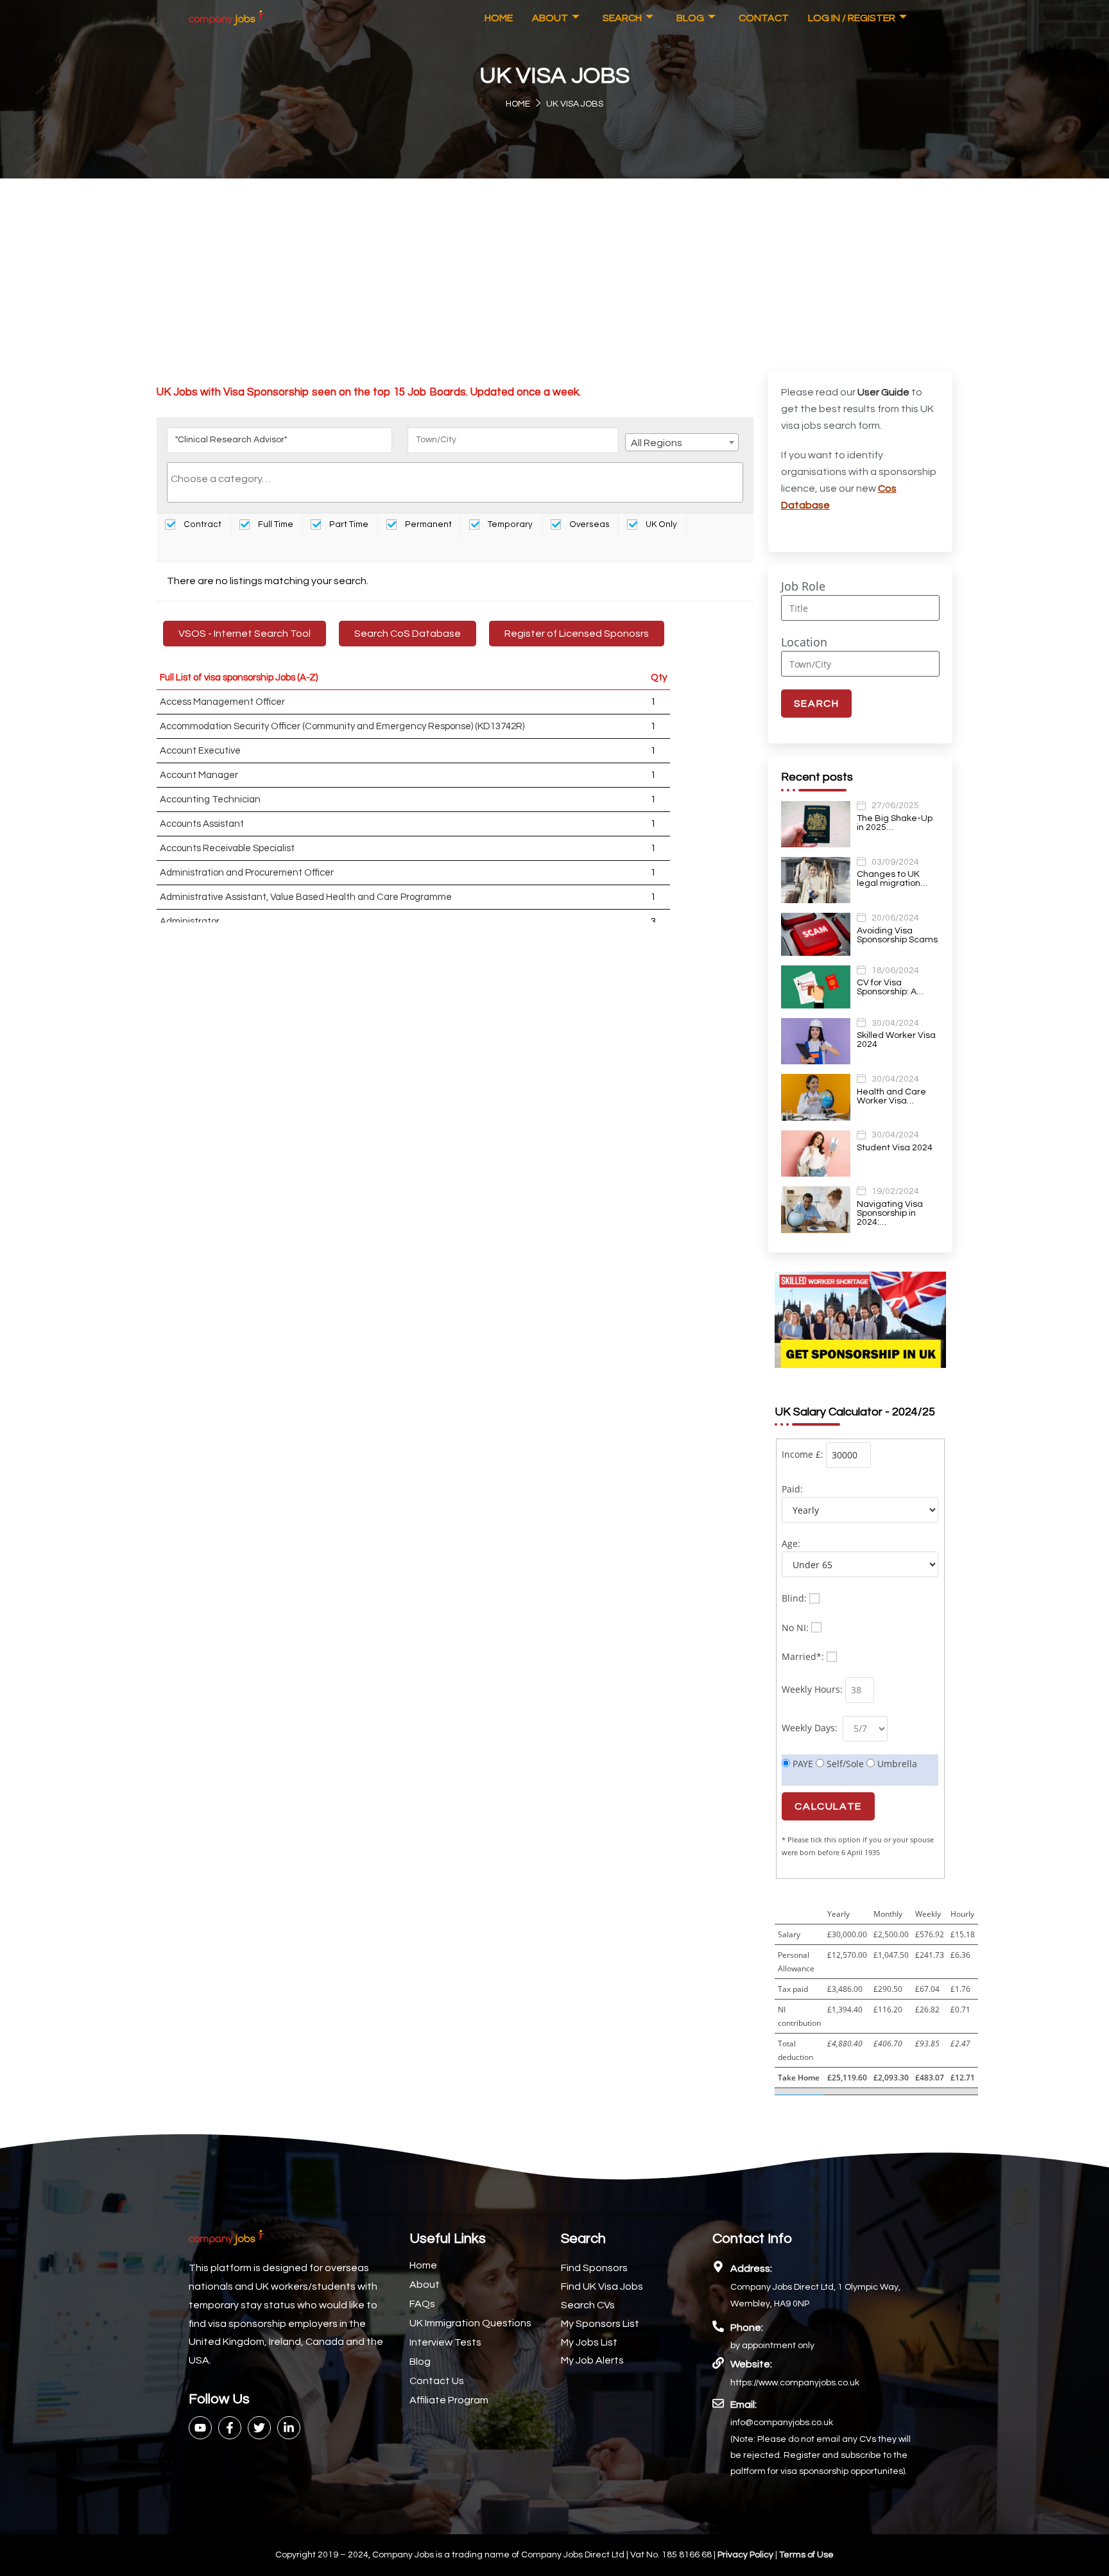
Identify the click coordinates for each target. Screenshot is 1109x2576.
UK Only (660, 524)
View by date (210, 549)
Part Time (348, 524)
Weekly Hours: (812, 1689)
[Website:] (718, 2363)
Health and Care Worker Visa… (891, 1096)
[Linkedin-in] (289, 2428)
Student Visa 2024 (895, 1148)
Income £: (803, 1454)
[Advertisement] (554, 275)
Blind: (794, 1598)
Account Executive (200, 751)
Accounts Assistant (202, 824)
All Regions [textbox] (657, 443)
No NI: (795, 1628)
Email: (744, 2405)
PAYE (802, 1764)
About (550, 18)
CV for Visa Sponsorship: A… (890, 987)
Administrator (190, 921)
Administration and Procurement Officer (247, 873)
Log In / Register (852, 18)
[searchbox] (455, 479)
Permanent (427, 524)
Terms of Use (806, 2555)
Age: (791, 1543)
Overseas (589, 524)
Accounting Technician (210, 800)
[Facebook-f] (230, 2428)
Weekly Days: (811, 1728)
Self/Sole (844, 1764)
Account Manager (199, 775)
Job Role (803, 586)
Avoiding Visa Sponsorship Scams (897, 935)
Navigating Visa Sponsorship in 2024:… (890, 1213)
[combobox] (682, 442)
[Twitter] (259, 2428)
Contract (202, 524)
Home (499, 18)
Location (804, 642)
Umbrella (896, 1764)
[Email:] (718, 2403)
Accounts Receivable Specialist (227, 848)
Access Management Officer (222, 702)
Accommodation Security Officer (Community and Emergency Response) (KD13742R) (342, 726)
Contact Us (437, 2381)
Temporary (509, 524)
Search (622, 18)
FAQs (422, 2304)
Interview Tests (445, 2342)
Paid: (792, 1489)
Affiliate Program (449, 2400)
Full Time (275, 524)
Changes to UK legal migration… (892, 879)
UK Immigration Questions (470, 2323)
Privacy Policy (746, 2555)
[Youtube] (200, 2428)
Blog (690, 18)
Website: (751, 2364)
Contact (764, 18)
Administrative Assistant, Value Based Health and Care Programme (306, 897)
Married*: (803, 1656)
